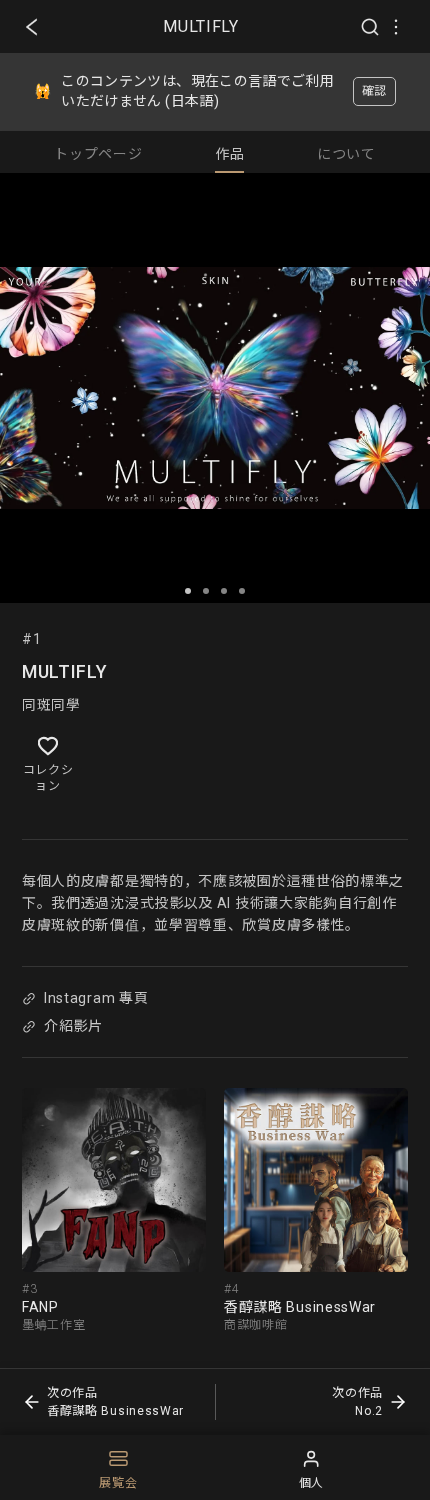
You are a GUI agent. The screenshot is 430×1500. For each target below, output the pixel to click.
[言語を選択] (396, 27)
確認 (374, 91)
